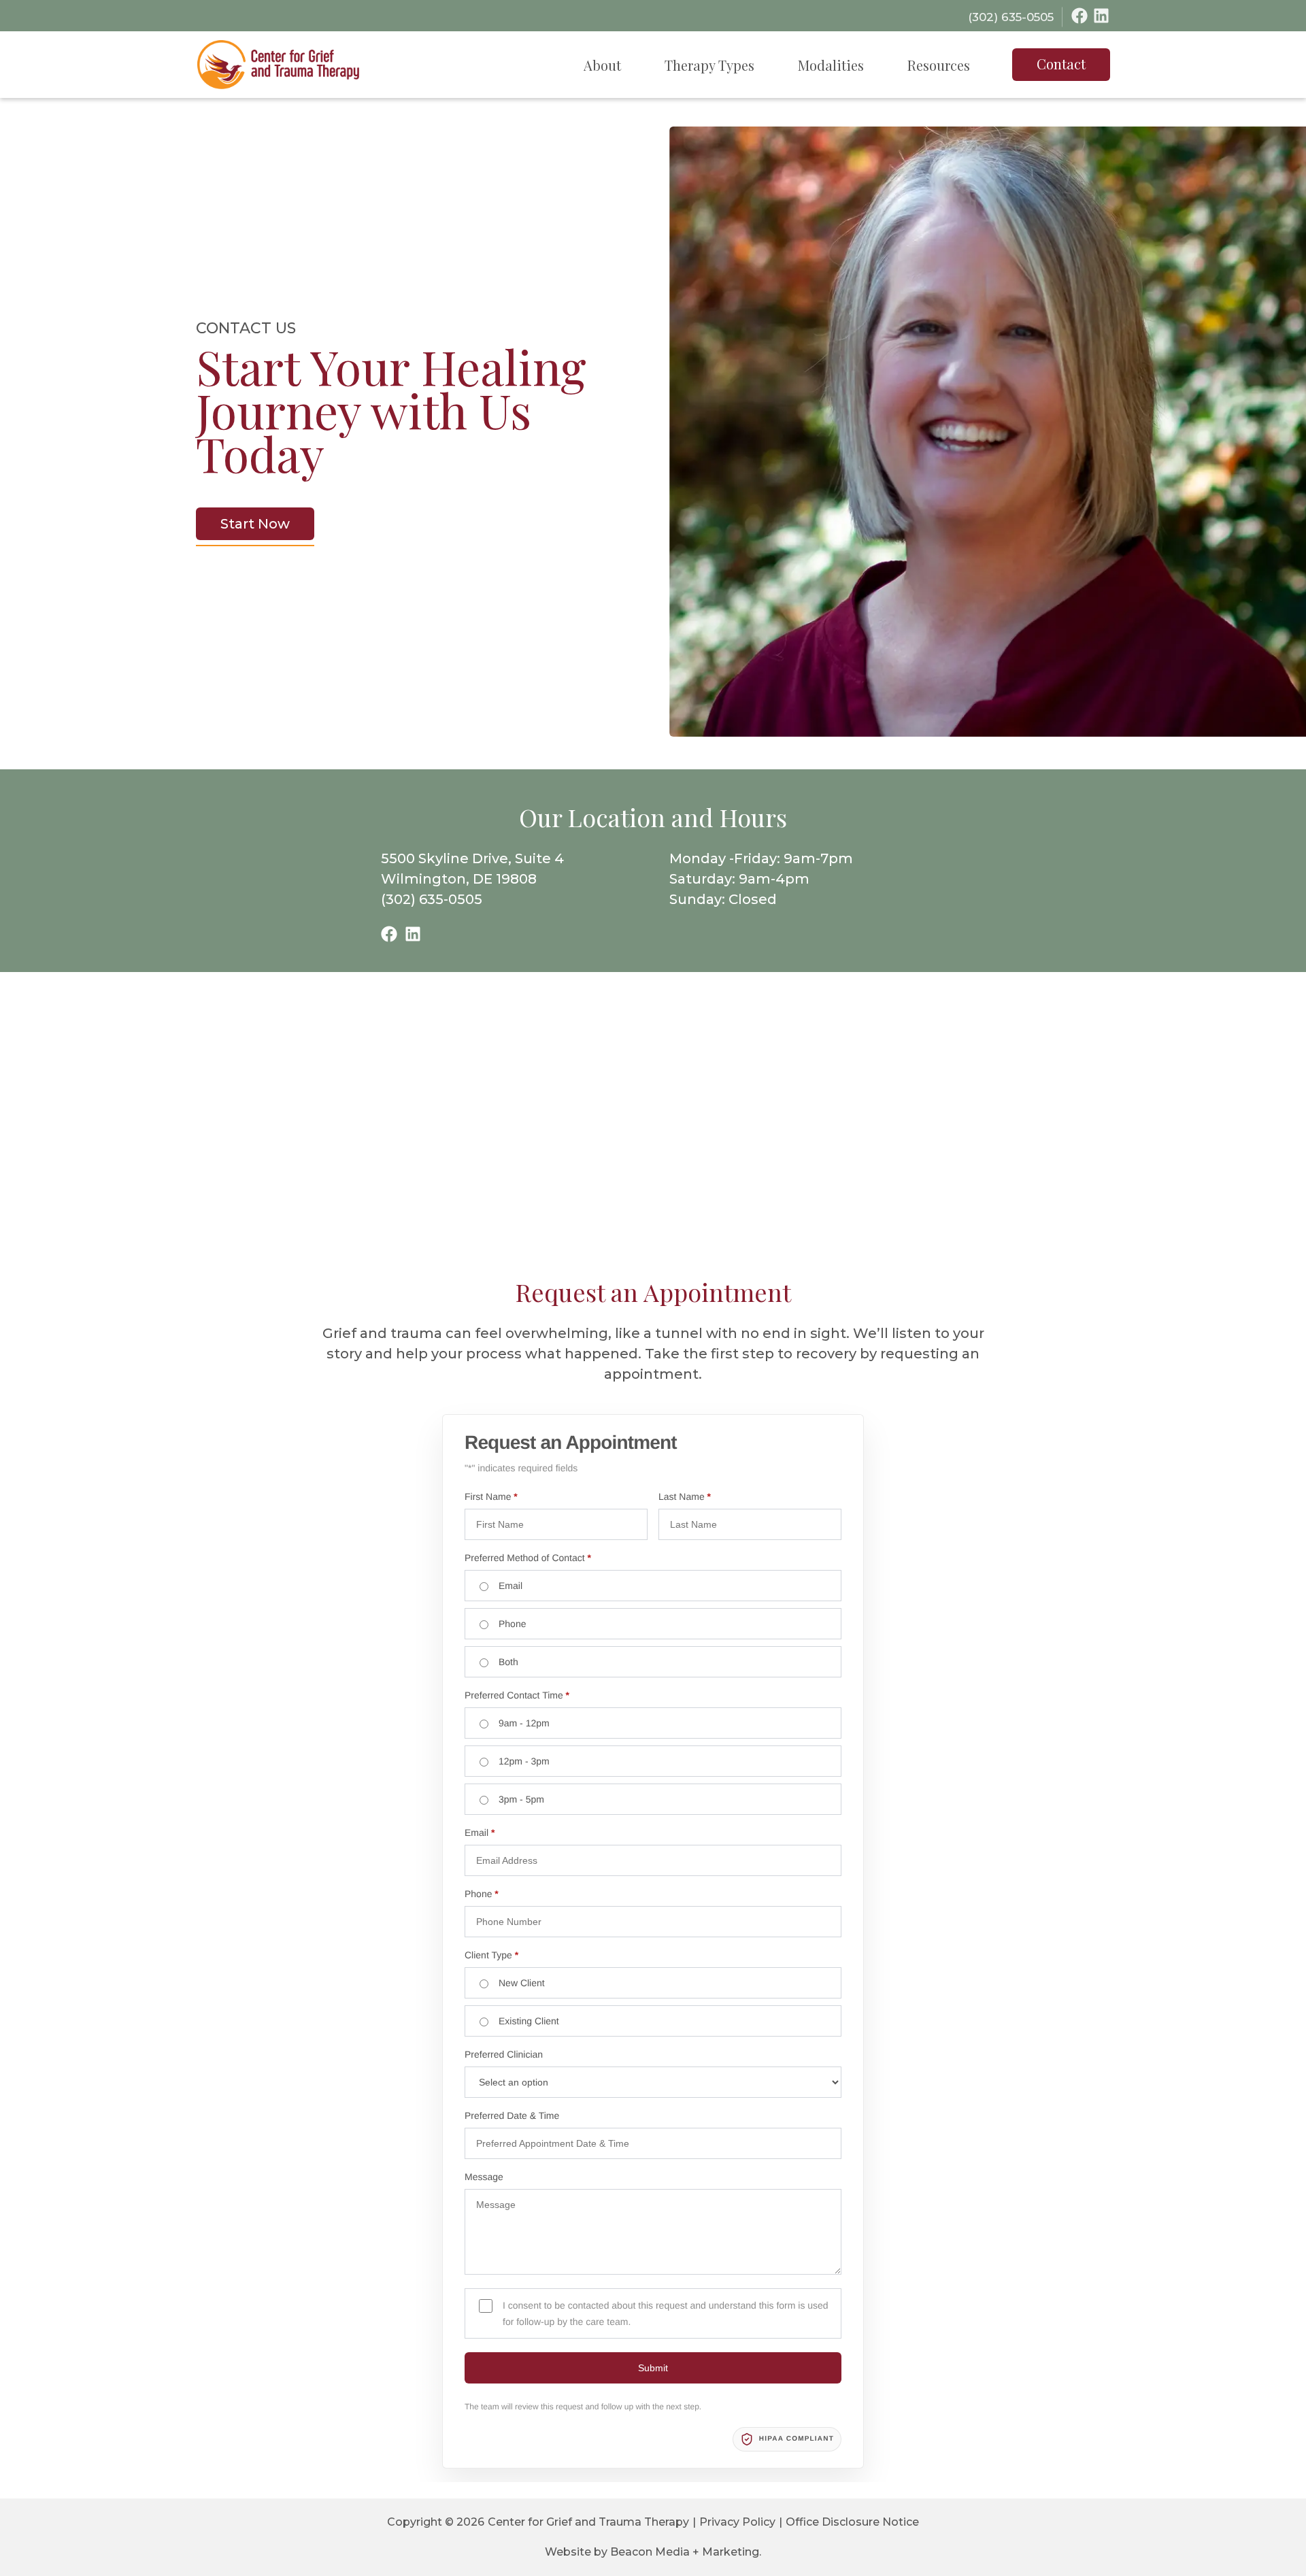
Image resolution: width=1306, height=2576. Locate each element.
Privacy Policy (737, 2522)
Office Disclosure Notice (852, 2522)
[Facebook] (1079, 16)
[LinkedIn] (1101, 16)
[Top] (1256, 2559)
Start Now (255, 524)
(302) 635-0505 (432, 899)
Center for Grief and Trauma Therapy (588, 2522)
